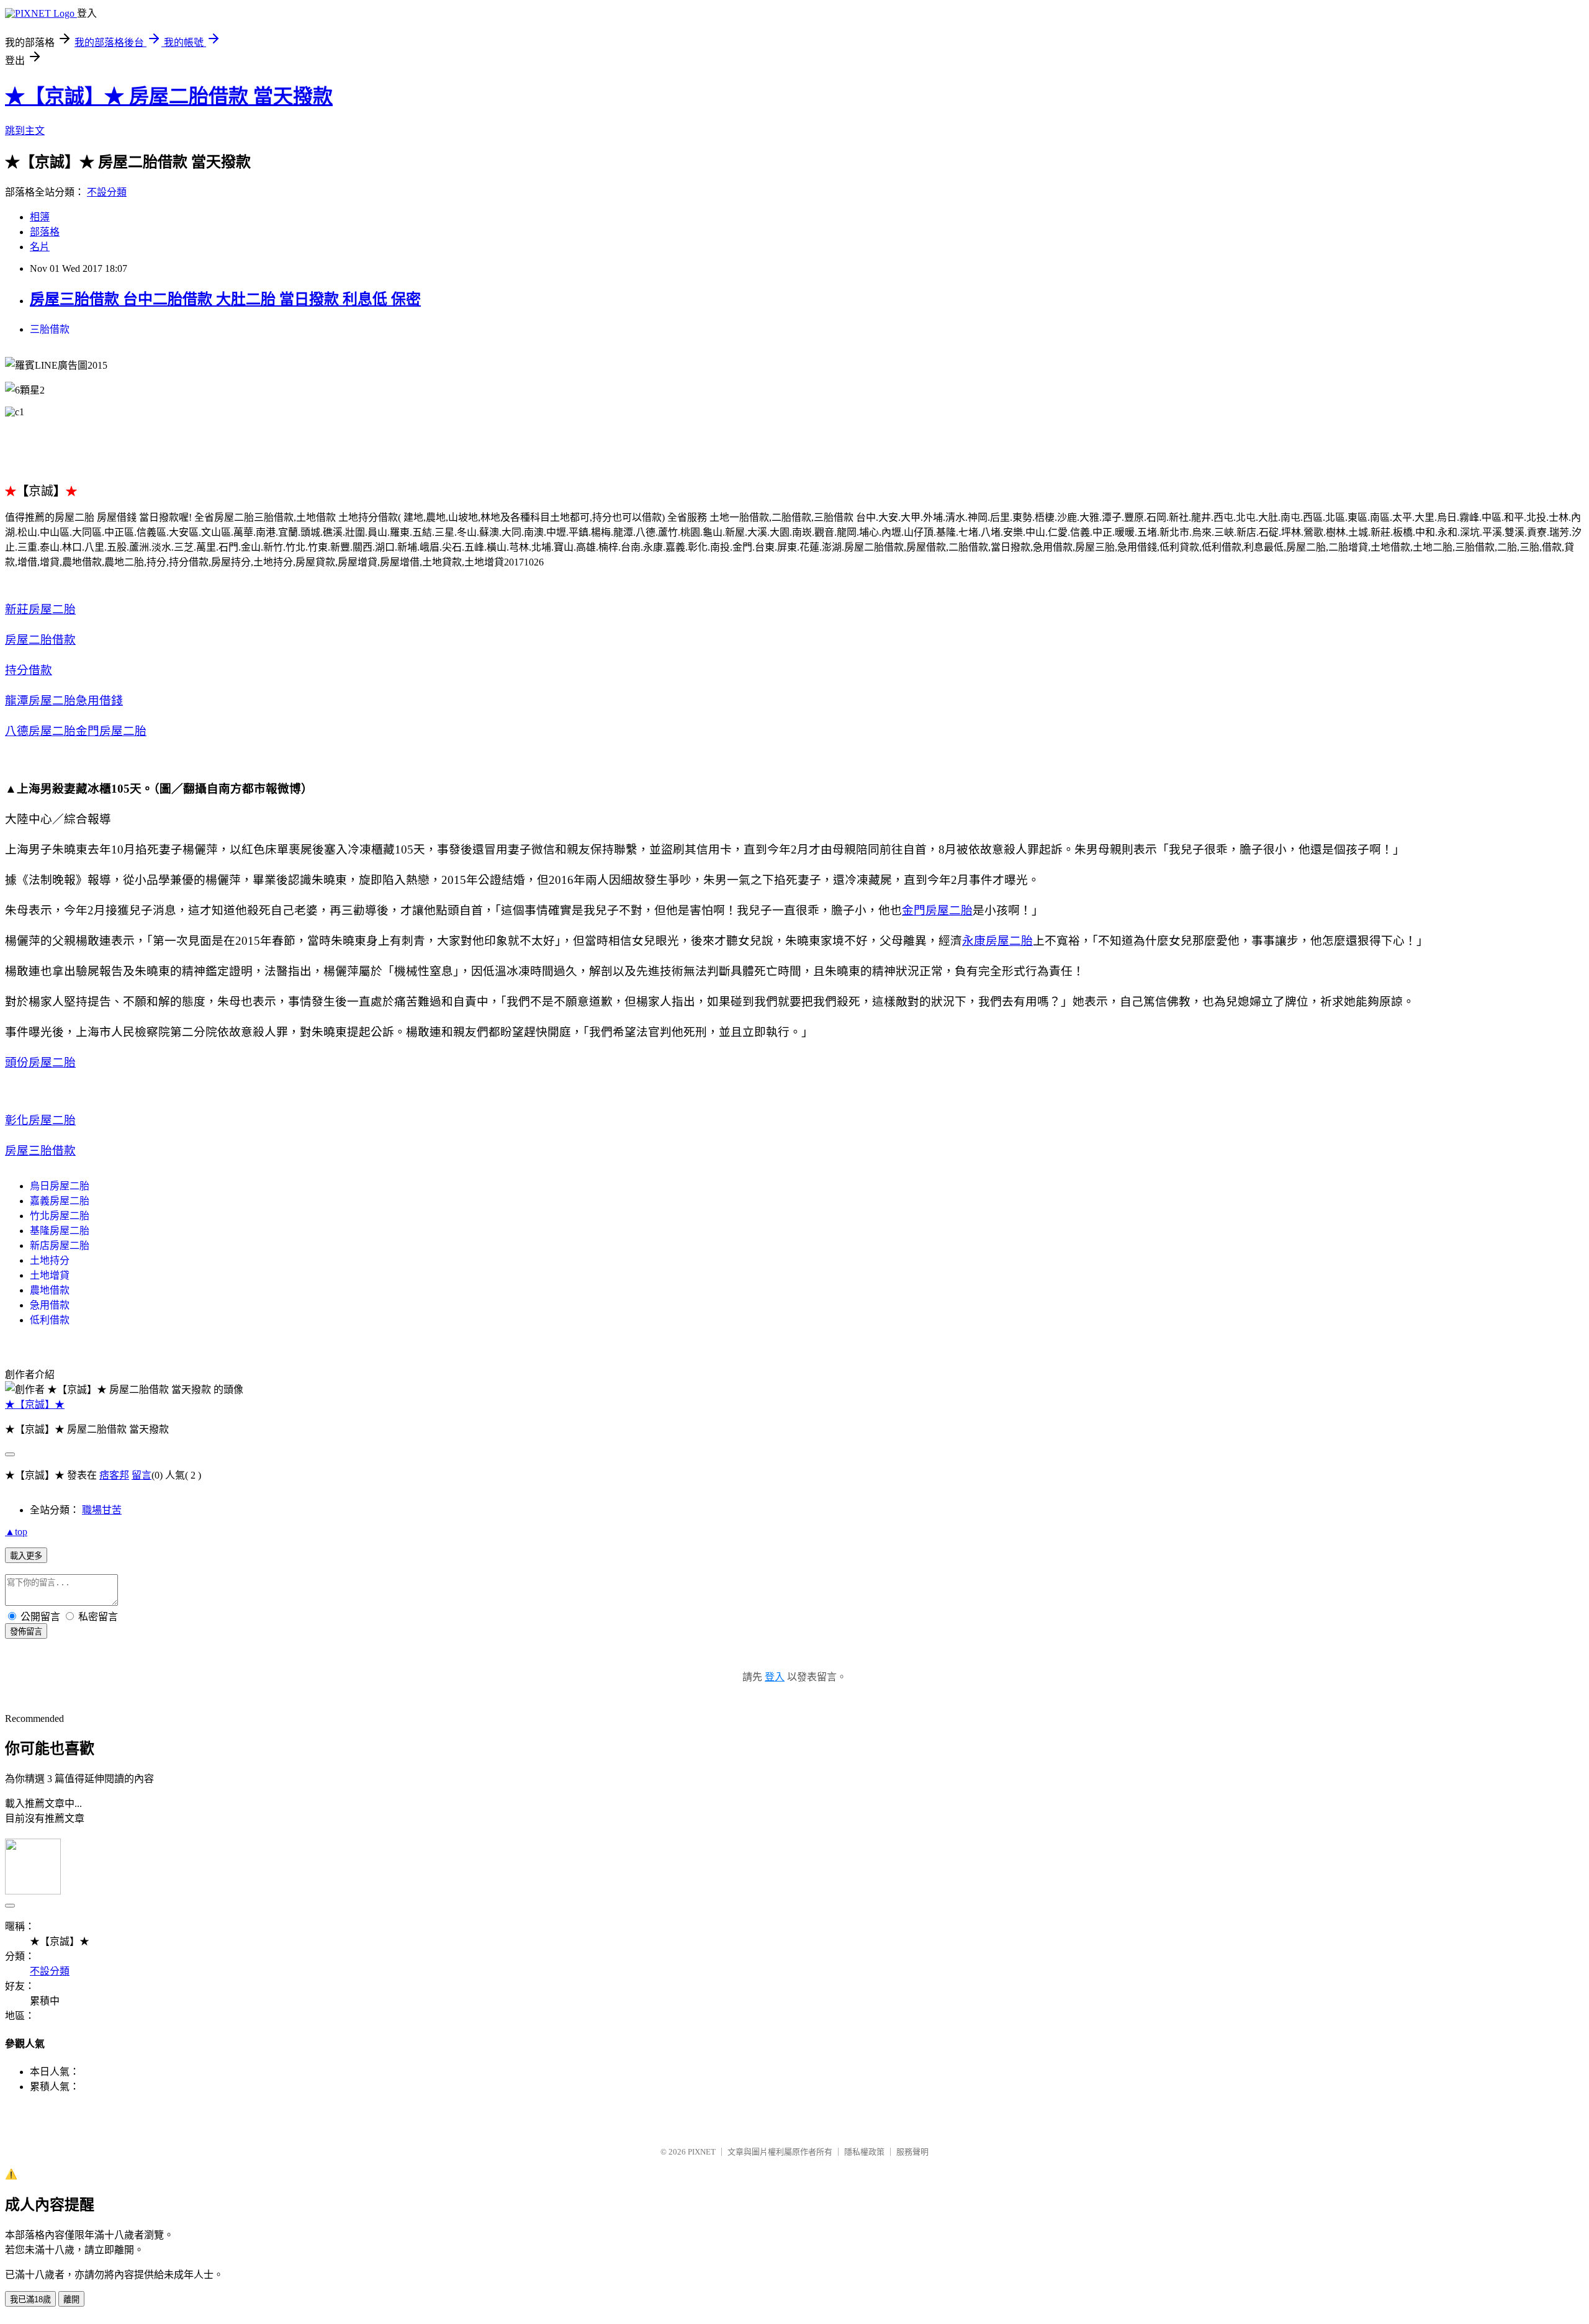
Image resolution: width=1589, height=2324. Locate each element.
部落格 (45, 232)
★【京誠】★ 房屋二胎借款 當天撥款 (169, 96)
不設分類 (107, 192)
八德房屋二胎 (40, 731)
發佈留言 (26, 1632)
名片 (40, 247)
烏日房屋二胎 (60, 1186)
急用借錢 (99, 700)
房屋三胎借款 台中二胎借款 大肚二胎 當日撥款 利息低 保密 (225, 299)
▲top (16, 1532)
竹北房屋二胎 (60, 1216)
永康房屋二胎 (997, 941)
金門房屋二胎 (111, 731)
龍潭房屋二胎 (40, 700)
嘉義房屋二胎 (60, 1201)
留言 (142, 1475)
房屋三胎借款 (40, 1151)
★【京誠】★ (35, 1404)
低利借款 (50, 1320)
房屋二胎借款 (40, 640)
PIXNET (702, 2152)
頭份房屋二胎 (40, 1062)
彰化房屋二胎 (40, 1120)
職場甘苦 (102, 1510)
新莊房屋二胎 (40, 609)
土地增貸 (50, 1275)
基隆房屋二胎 (60, 1231)
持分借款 (29, 670)
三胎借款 (50, 329)
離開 (71, 2299)
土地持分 (50, 1260)
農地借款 (50, 1290)
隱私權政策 (864, 2152)
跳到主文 (25, 131)
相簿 (40, 217)
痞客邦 (114, 1475)
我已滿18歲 (30, 2299)
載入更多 (26, 1556)
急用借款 (50, 1305)
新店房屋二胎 (60, 1245)
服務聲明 (912, 2152)
